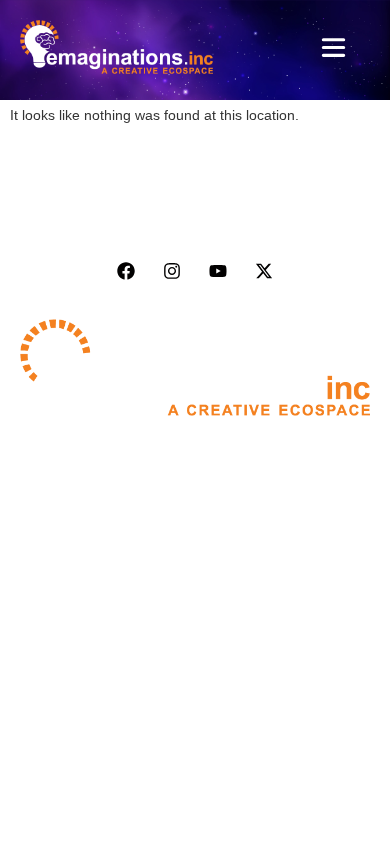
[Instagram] (172, 271)
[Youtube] (218, 271)
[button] (334, 50)
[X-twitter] (264, 271)
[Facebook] (126, 271)
